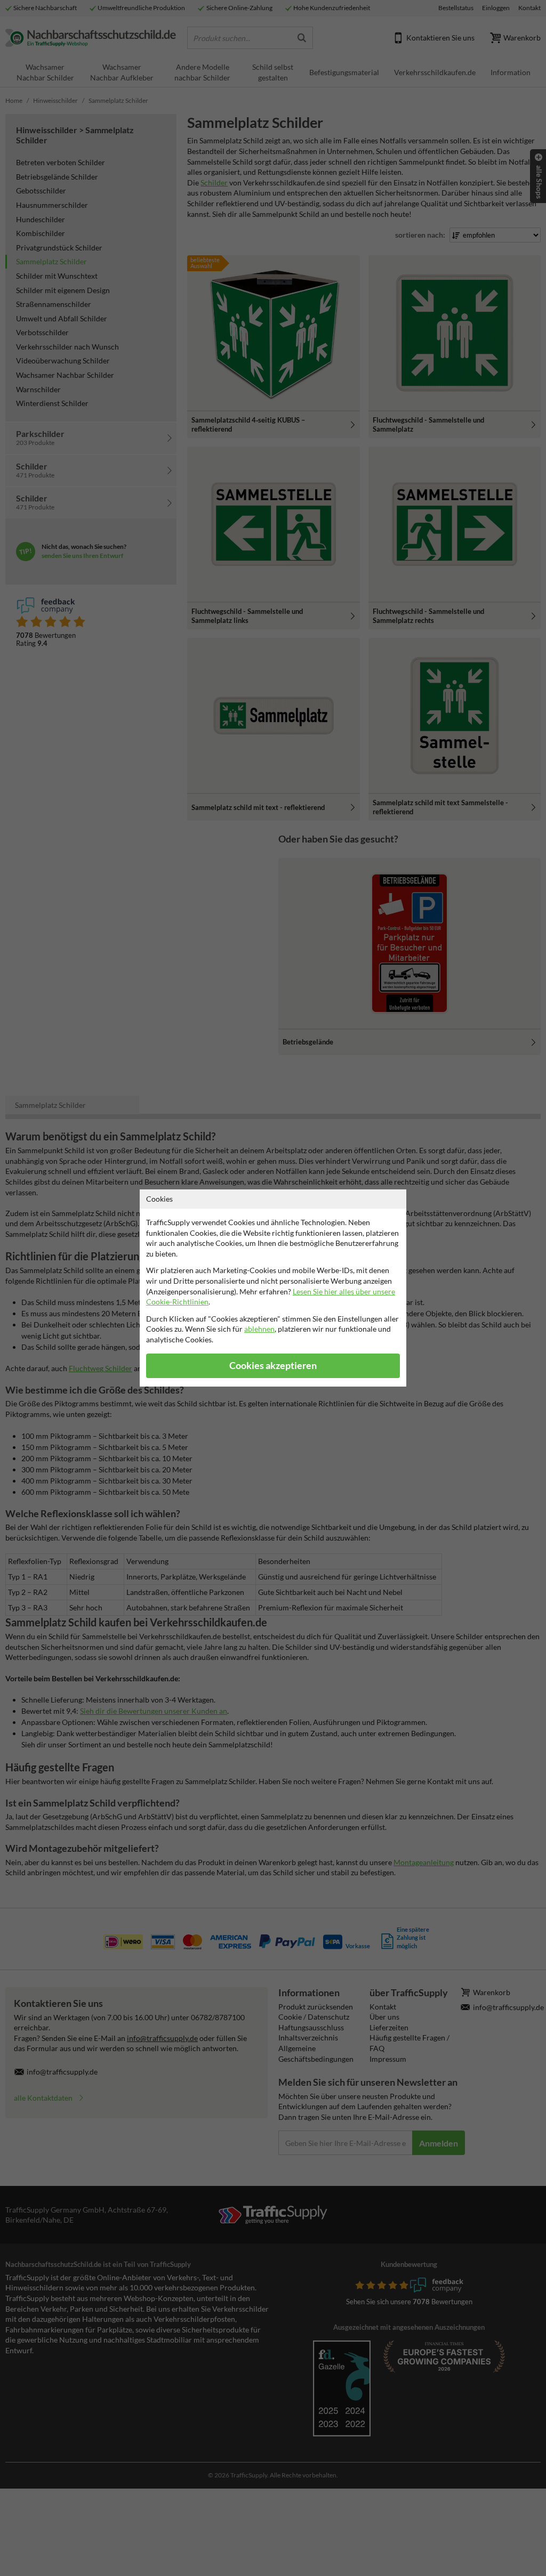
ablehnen (259, 1329)
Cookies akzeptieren (273, 1366)
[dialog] (273, 1288)
